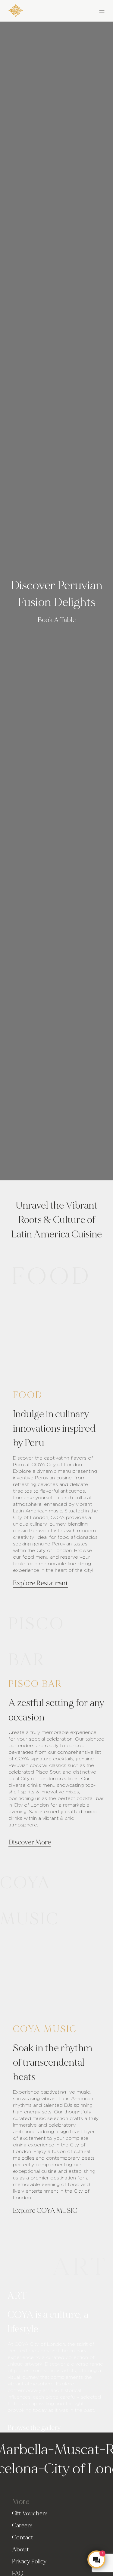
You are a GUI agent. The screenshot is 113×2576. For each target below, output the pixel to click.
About (20, 2549)
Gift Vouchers (30, 2513)
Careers (22, 2525)
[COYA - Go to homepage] (16, 9)
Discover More (30, 1842)
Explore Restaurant (40, 1583)
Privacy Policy (29, 2561)
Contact (23, 2537)
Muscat (69, 2449)
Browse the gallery (34, 2428)
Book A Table (57, 620)
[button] (81, 10)
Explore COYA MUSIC (45, 2211)
